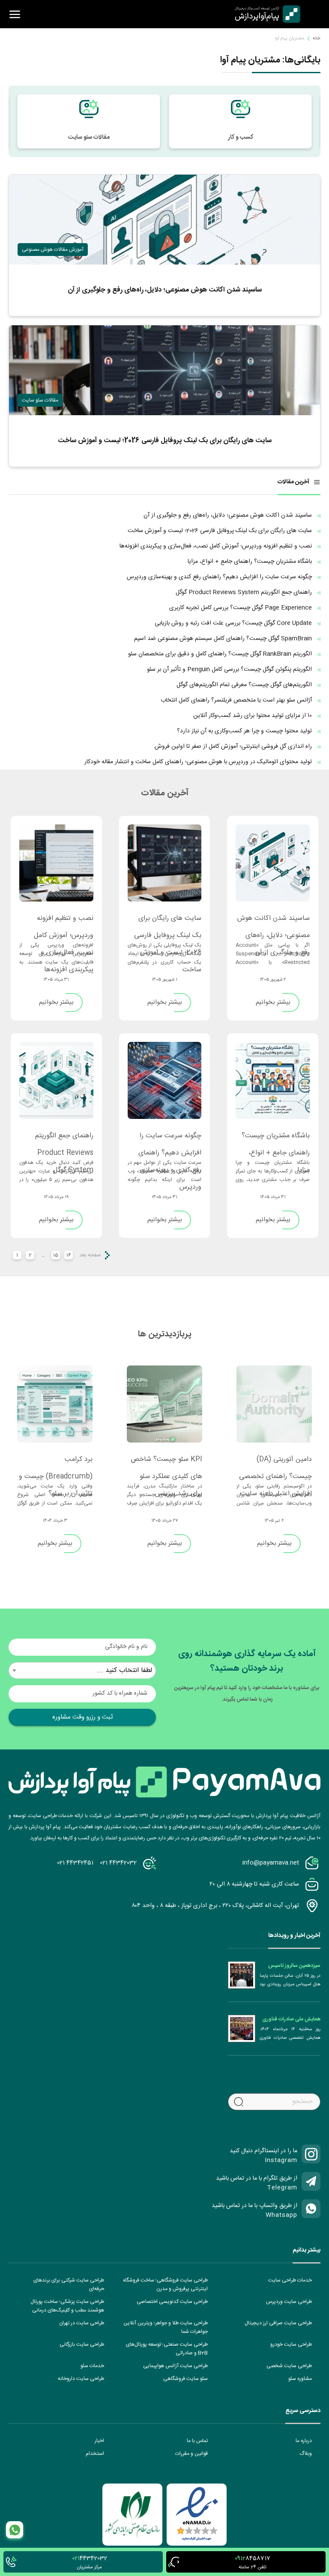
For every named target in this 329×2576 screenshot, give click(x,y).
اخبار (99, 2441)
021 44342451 (75, 1863)
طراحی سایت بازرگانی (82, 2344)
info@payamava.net (271, 1863)
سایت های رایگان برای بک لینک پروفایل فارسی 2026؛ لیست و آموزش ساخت (168, 922)
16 (69, 1255)
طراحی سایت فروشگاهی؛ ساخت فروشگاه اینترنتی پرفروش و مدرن (165, 2284)
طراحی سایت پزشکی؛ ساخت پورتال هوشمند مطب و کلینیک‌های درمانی (67, 2306)
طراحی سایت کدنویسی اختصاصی (172, 2302)
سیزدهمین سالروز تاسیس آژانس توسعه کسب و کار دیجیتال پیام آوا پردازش (294, 1966)
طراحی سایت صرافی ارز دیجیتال (278, 2323)
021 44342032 (118, 1863)
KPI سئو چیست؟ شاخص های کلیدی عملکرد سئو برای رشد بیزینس (166, 1464)
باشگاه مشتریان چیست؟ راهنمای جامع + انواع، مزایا (276, 1140)
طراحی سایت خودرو (291, 2344)
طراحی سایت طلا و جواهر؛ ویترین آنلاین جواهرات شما (166, 2327)
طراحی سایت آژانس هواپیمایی (175, 2366)
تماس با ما (197, 2441)
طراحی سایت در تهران (82, 2323)
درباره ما (304, 2441)
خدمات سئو (92, 2366)
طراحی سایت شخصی (289, 2366)
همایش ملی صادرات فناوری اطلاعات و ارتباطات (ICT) (291, 2019)
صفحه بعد (90, 1255)
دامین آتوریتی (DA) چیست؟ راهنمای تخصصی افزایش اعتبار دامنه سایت (275, 1464)
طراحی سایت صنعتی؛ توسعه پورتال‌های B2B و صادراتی (167, 2349)
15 (56, 1255)
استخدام (95, 2454)
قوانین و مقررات (191, 2454)
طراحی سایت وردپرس (289, 2302)
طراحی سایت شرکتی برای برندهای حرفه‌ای (69, 2284)
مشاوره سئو (300, 2379)
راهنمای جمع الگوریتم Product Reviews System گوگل (64, 1140)
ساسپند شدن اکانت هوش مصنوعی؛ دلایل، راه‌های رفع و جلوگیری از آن (274, 922)
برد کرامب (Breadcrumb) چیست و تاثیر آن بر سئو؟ (56, 1464)
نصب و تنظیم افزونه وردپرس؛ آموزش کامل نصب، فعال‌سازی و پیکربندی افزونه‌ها (64, 922)
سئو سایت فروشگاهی (185, 2379)
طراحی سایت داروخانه (81, 2379)
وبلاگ (306, 2454)
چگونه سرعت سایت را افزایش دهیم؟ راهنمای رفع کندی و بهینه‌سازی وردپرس (170, 1140)
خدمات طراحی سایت (290, 2280)
